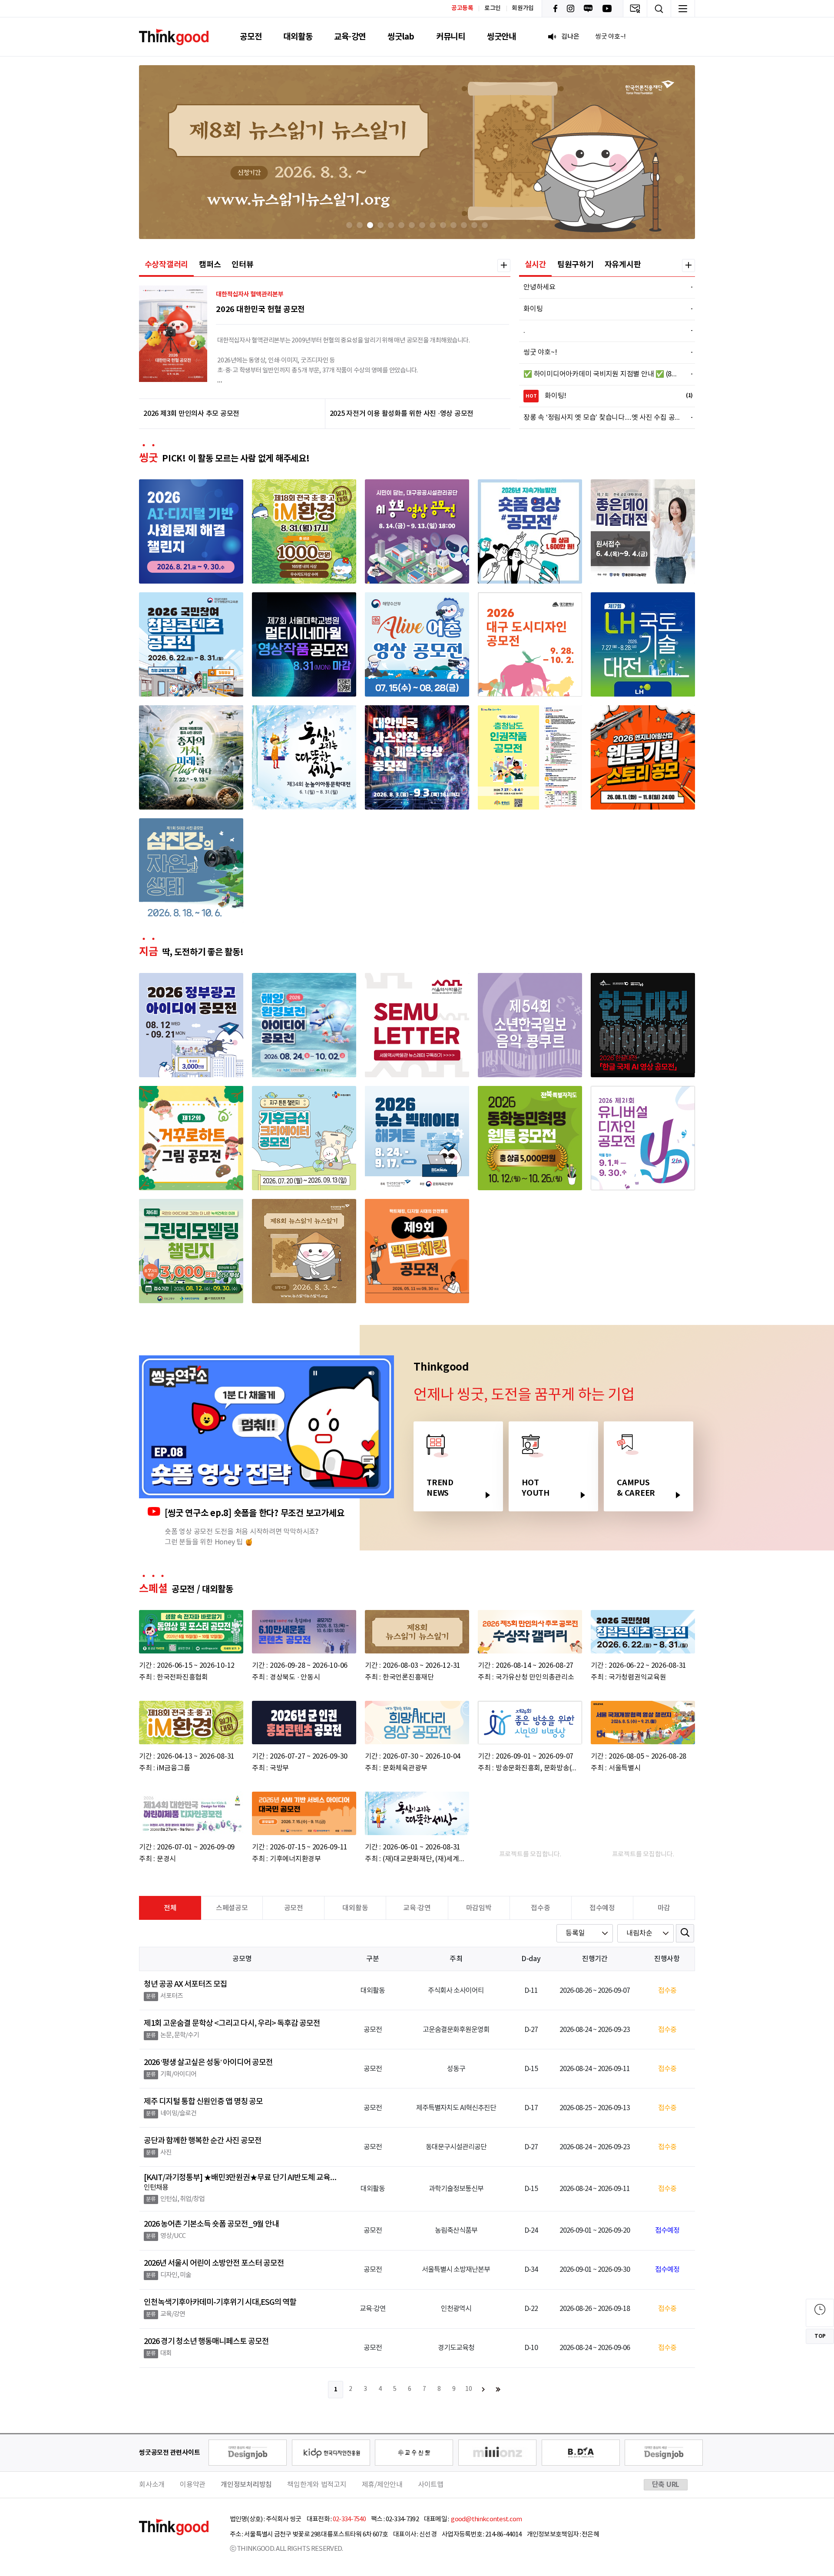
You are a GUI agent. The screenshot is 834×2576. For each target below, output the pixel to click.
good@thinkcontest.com (486, 2519)
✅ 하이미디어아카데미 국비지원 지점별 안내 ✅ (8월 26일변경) (603, 374)
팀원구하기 (576, 265)
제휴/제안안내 (382, 2485)
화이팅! (604, 396)
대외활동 (298, 37)
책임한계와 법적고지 (317, 2485)
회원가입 (523, 8)
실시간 (536, 265)
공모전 (251, 37)
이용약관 (193, 2485)
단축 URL (666, 2485)
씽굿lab (401, 37)
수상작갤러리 (167, 265)
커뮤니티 (451, 37)
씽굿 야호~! (603, 352)
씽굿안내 (501, 37)
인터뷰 (242, 265)
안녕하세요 (603, 287)
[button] (349, 225)
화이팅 (603, 309)
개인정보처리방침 (246, 2485)
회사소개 (152, 2485)
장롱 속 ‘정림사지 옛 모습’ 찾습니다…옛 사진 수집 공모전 (603, 418)
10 (469, 2389)
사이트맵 (431, 2485)
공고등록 (462, 8)
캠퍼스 (210, 265)
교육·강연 (350, 37)
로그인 (493, 8)
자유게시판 (623, 265)
